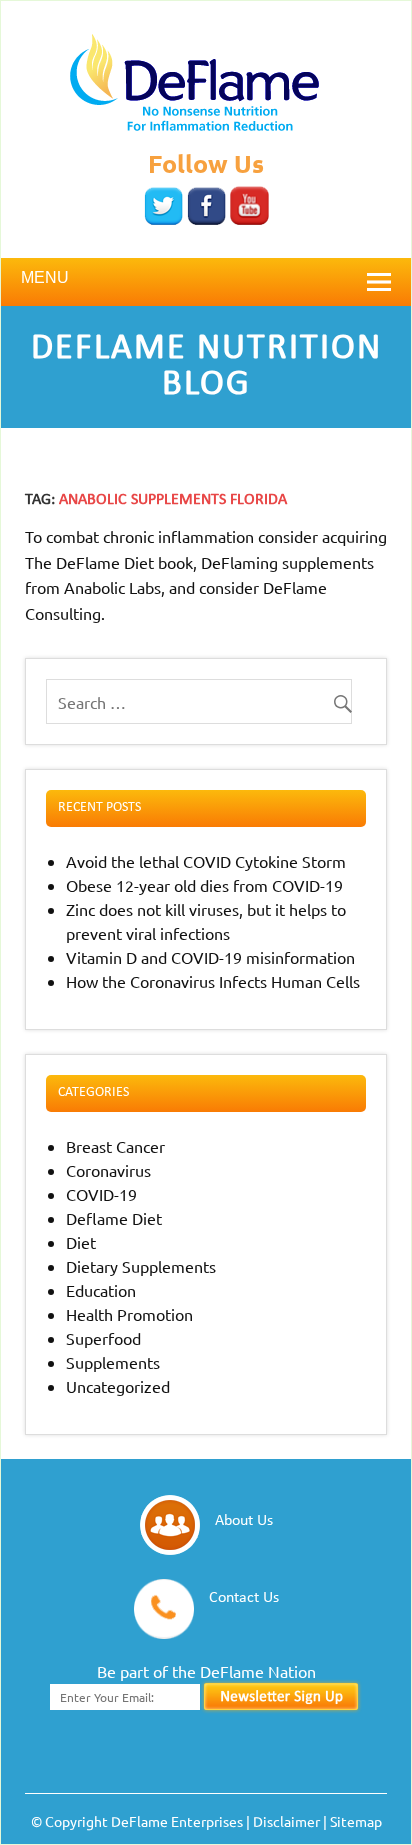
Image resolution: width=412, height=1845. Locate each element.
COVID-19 (101, 1194)
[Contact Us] (236, 1632)
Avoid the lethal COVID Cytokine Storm (206, 861)
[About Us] (236, 1548)
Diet (81, 1242)
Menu (45, 277)
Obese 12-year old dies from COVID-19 (204, 885)
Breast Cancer (115, 1146)
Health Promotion (129, 1314)
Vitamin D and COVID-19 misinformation (210, 957)
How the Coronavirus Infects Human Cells (213, 981)
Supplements (113, 1362)
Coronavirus (108, 1170)
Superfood (103, 1338)
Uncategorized (118, 1386)
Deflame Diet (114, 1218)
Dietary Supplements (141, 1266)
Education (101, 1290)
